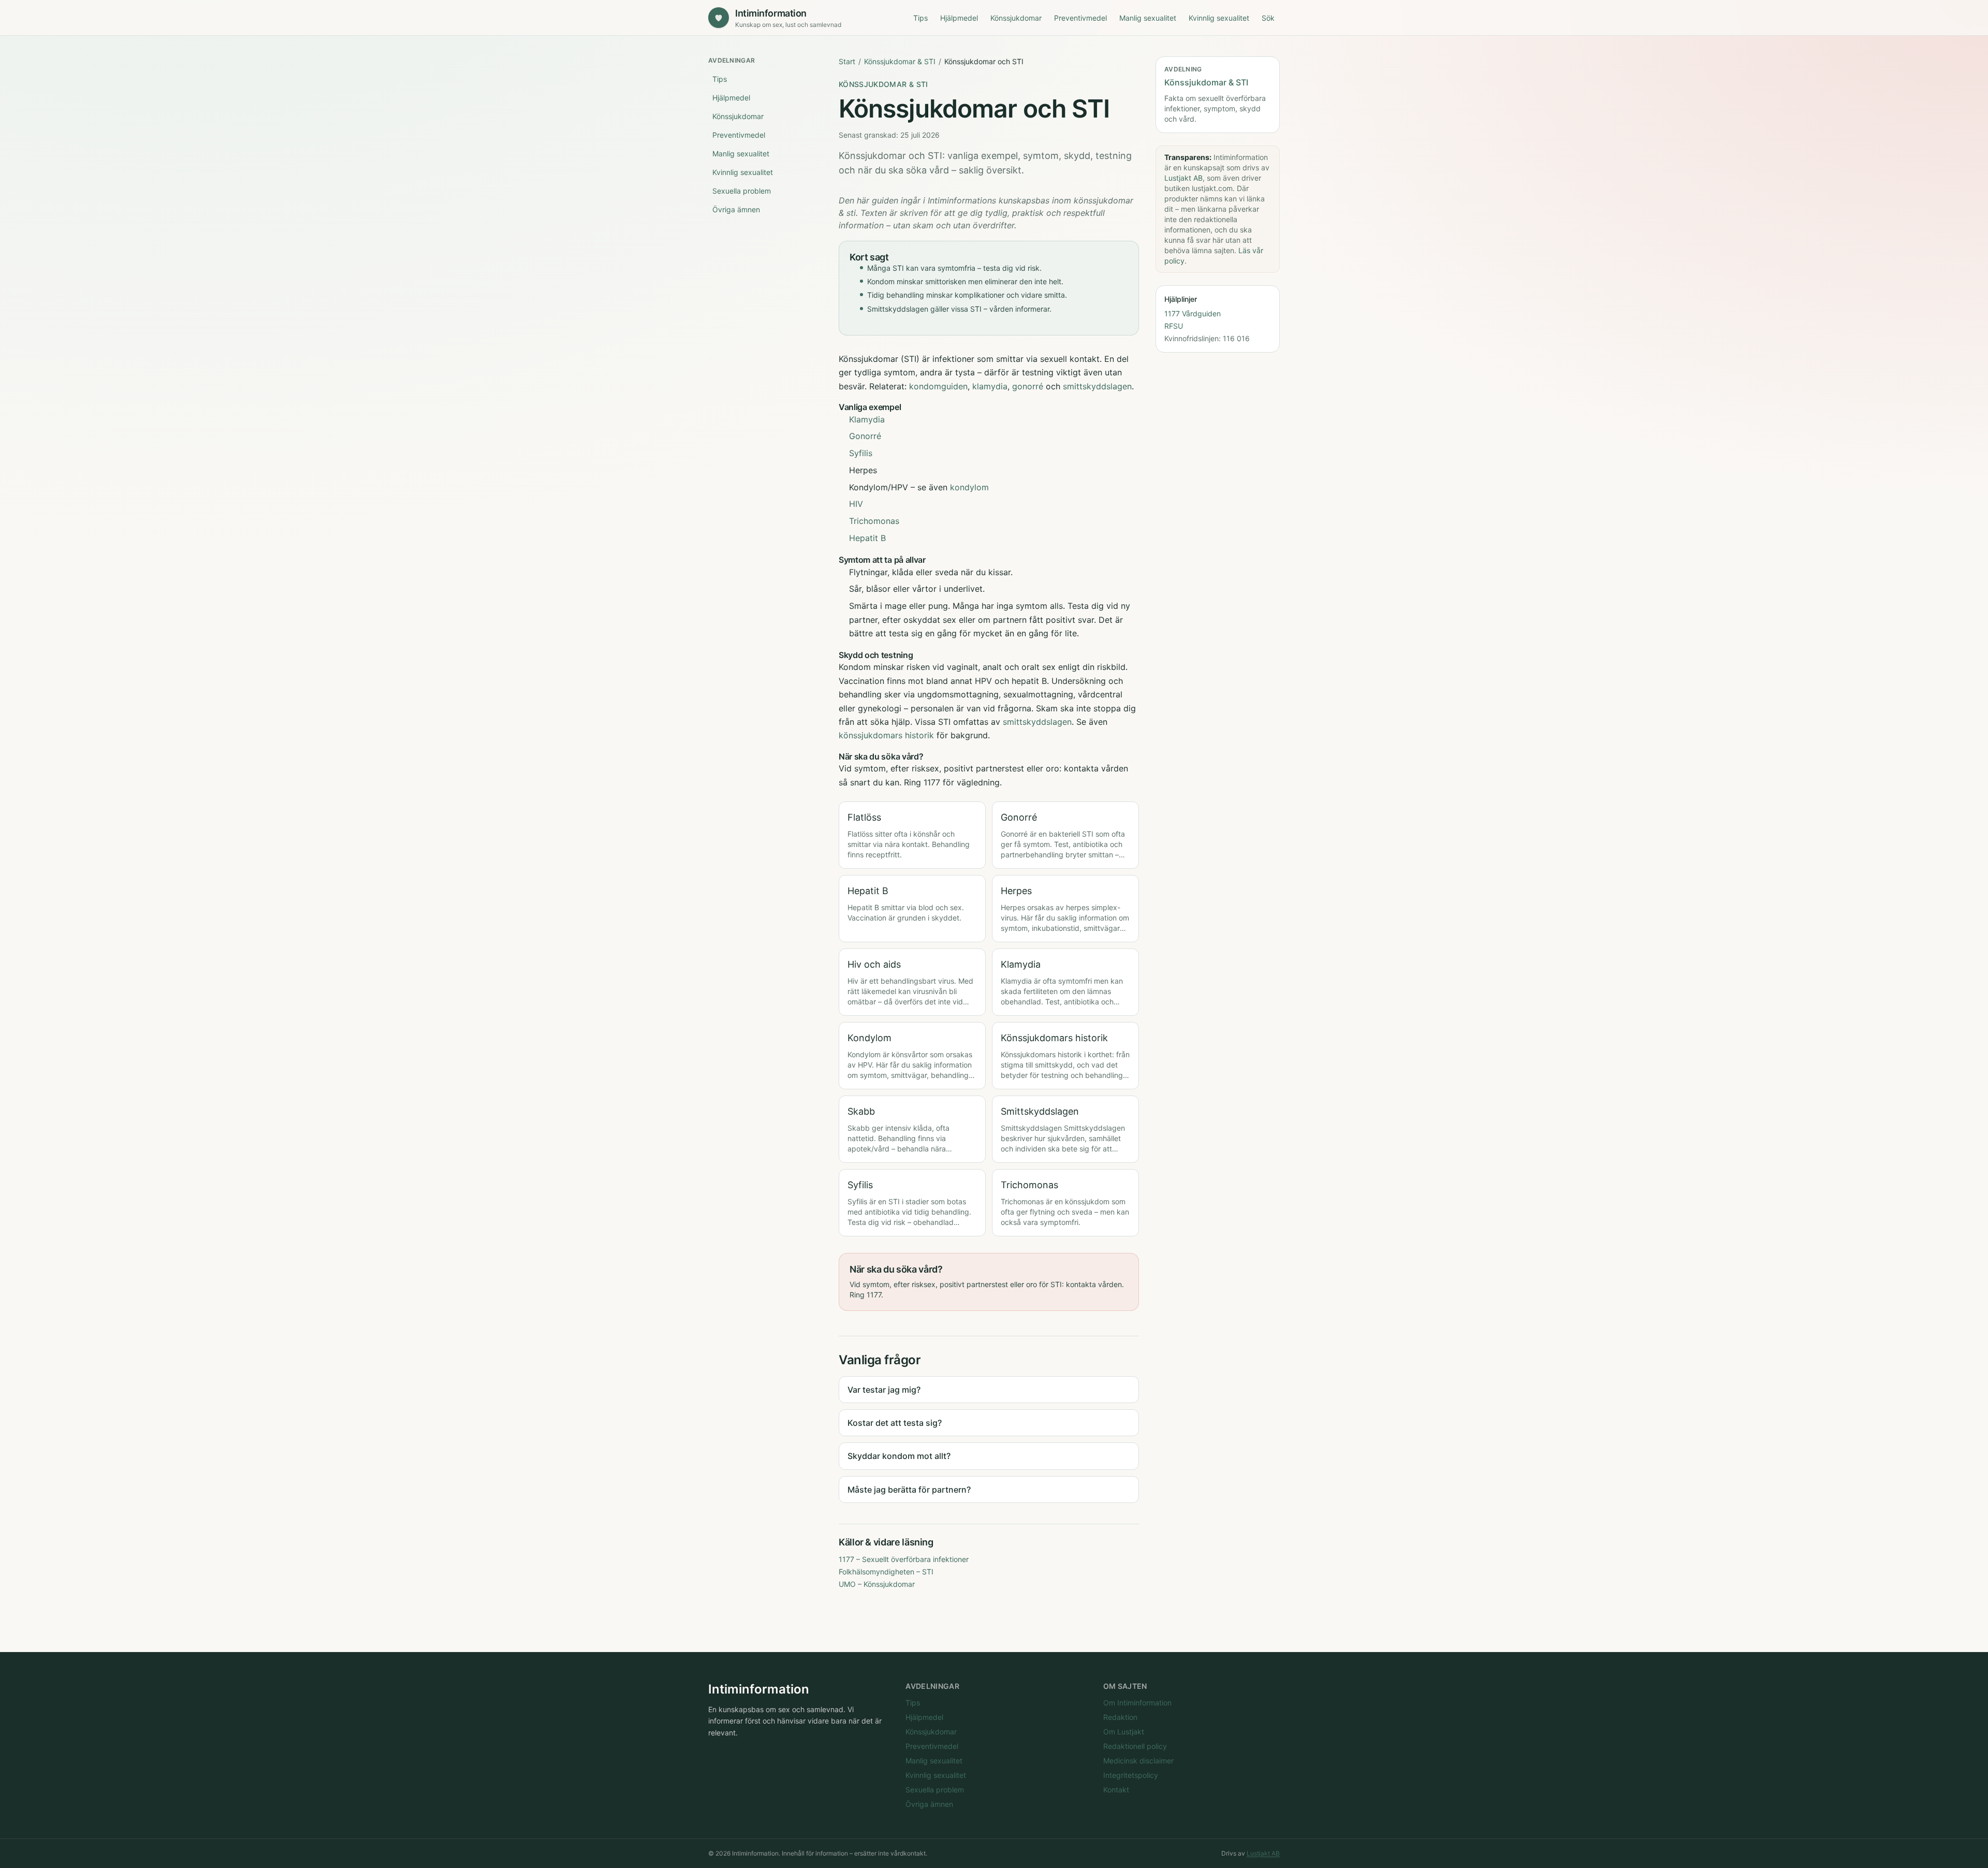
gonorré (1028, 386)
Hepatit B (867, 538)
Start (847, 61)
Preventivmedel (1080, 18)
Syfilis (861, 453)
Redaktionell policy (1135, 1746)
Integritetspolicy (1131, 1775)
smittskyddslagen (1097, 386)
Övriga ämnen (736, 209)
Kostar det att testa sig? (895, 1423)
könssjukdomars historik (886, 735)
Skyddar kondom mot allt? (899, 1456)
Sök (1268, 18)
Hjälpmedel (959, 18)
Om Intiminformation (1137, 1703)
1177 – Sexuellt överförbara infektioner (904, 1559)
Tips (920, 18)
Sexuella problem (742, 191)
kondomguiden (938, 386)
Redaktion (1120, 1717)
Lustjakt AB (1183, 178)
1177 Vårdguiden (1193, 313)
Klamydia (867, 419)
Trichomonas (874, 521)
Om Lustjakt (1124, 1732)
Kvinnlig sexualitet (1219, 18)
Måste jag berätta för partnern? (909, 1490)
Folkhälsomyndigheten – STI (886, 1572)
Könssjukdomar (1016, 18)
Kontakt (1116, 1790)
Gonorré (865, 436)
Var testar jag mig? (884, 1390)
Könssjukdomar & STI (900, 61)
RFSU (1174, 326)
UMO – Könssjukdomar (877, 1584)
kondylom (969, 487)
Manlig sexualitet (1148, 18)
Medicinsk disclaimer (1138, 1761)
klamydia (990, 386)
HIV (856, 504)
